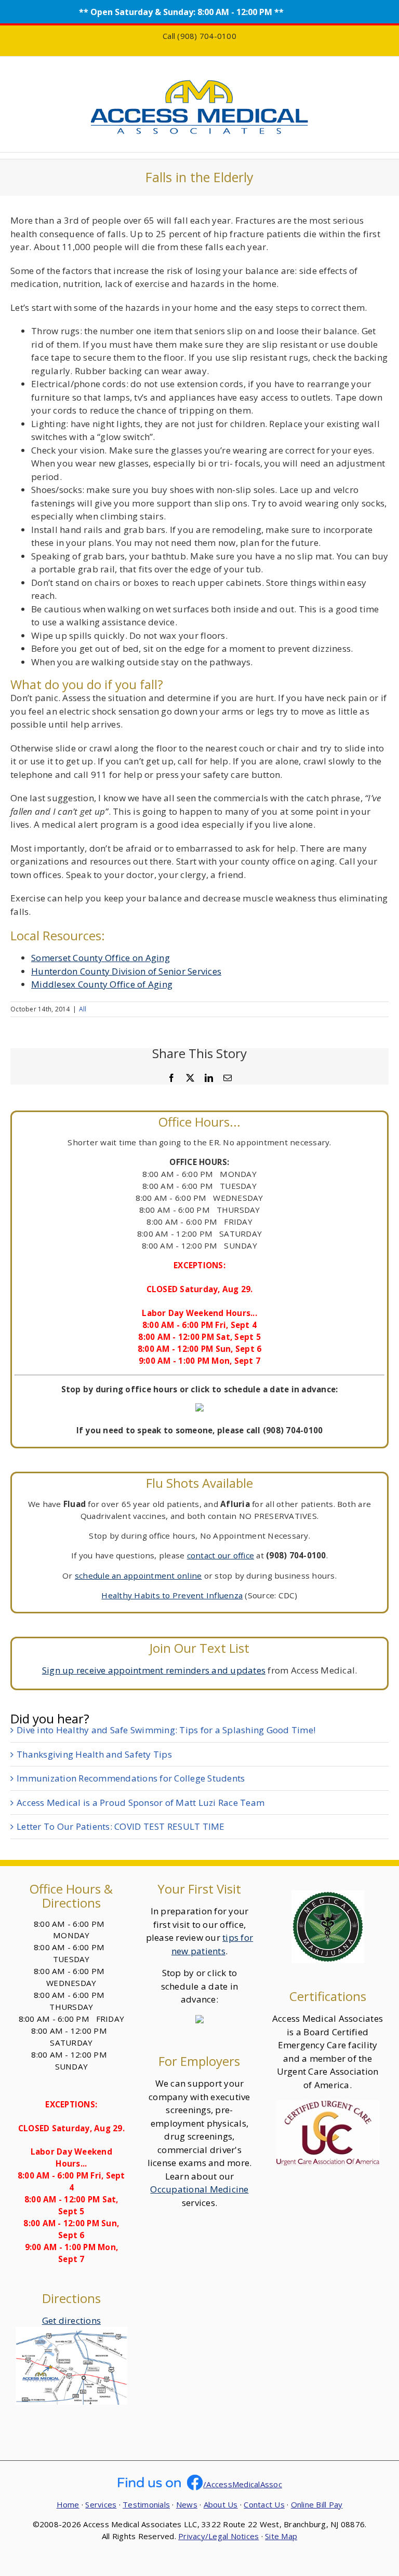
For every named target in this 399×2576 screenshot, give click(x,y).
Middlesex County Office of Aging (102, 984)
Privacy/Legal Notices (218, 2536)
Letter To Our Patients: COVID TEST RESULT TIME (121, 1826)
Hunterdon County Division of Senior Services (126, 971)
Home (68, 2504)
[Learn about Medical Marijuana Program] (328, 1897)
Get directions (72, 2320)
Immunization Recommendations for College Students (131, 1778)
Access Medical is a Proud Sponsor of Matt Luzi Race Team (141, 1803)
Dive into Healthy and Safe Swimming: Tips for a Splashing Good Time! (166, 1730)
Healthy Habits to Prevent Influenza (172, 1595)
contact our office (221, 1555)
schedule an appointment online (138, 1575)
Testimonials (146, 2504)
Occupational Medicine (199, 2189)
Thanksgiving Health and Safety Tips (94, 1754)
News (187, 2504)
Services (101, 2504)
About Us (221, 2504)
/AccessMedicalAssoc (243, 2484)
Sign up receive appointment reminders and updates (154, 1670)
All (83, 1009)
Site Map (281, 2536)
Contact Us (264, 2504)
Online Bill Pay (317, 2504)
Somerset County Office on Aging (101, 958)
